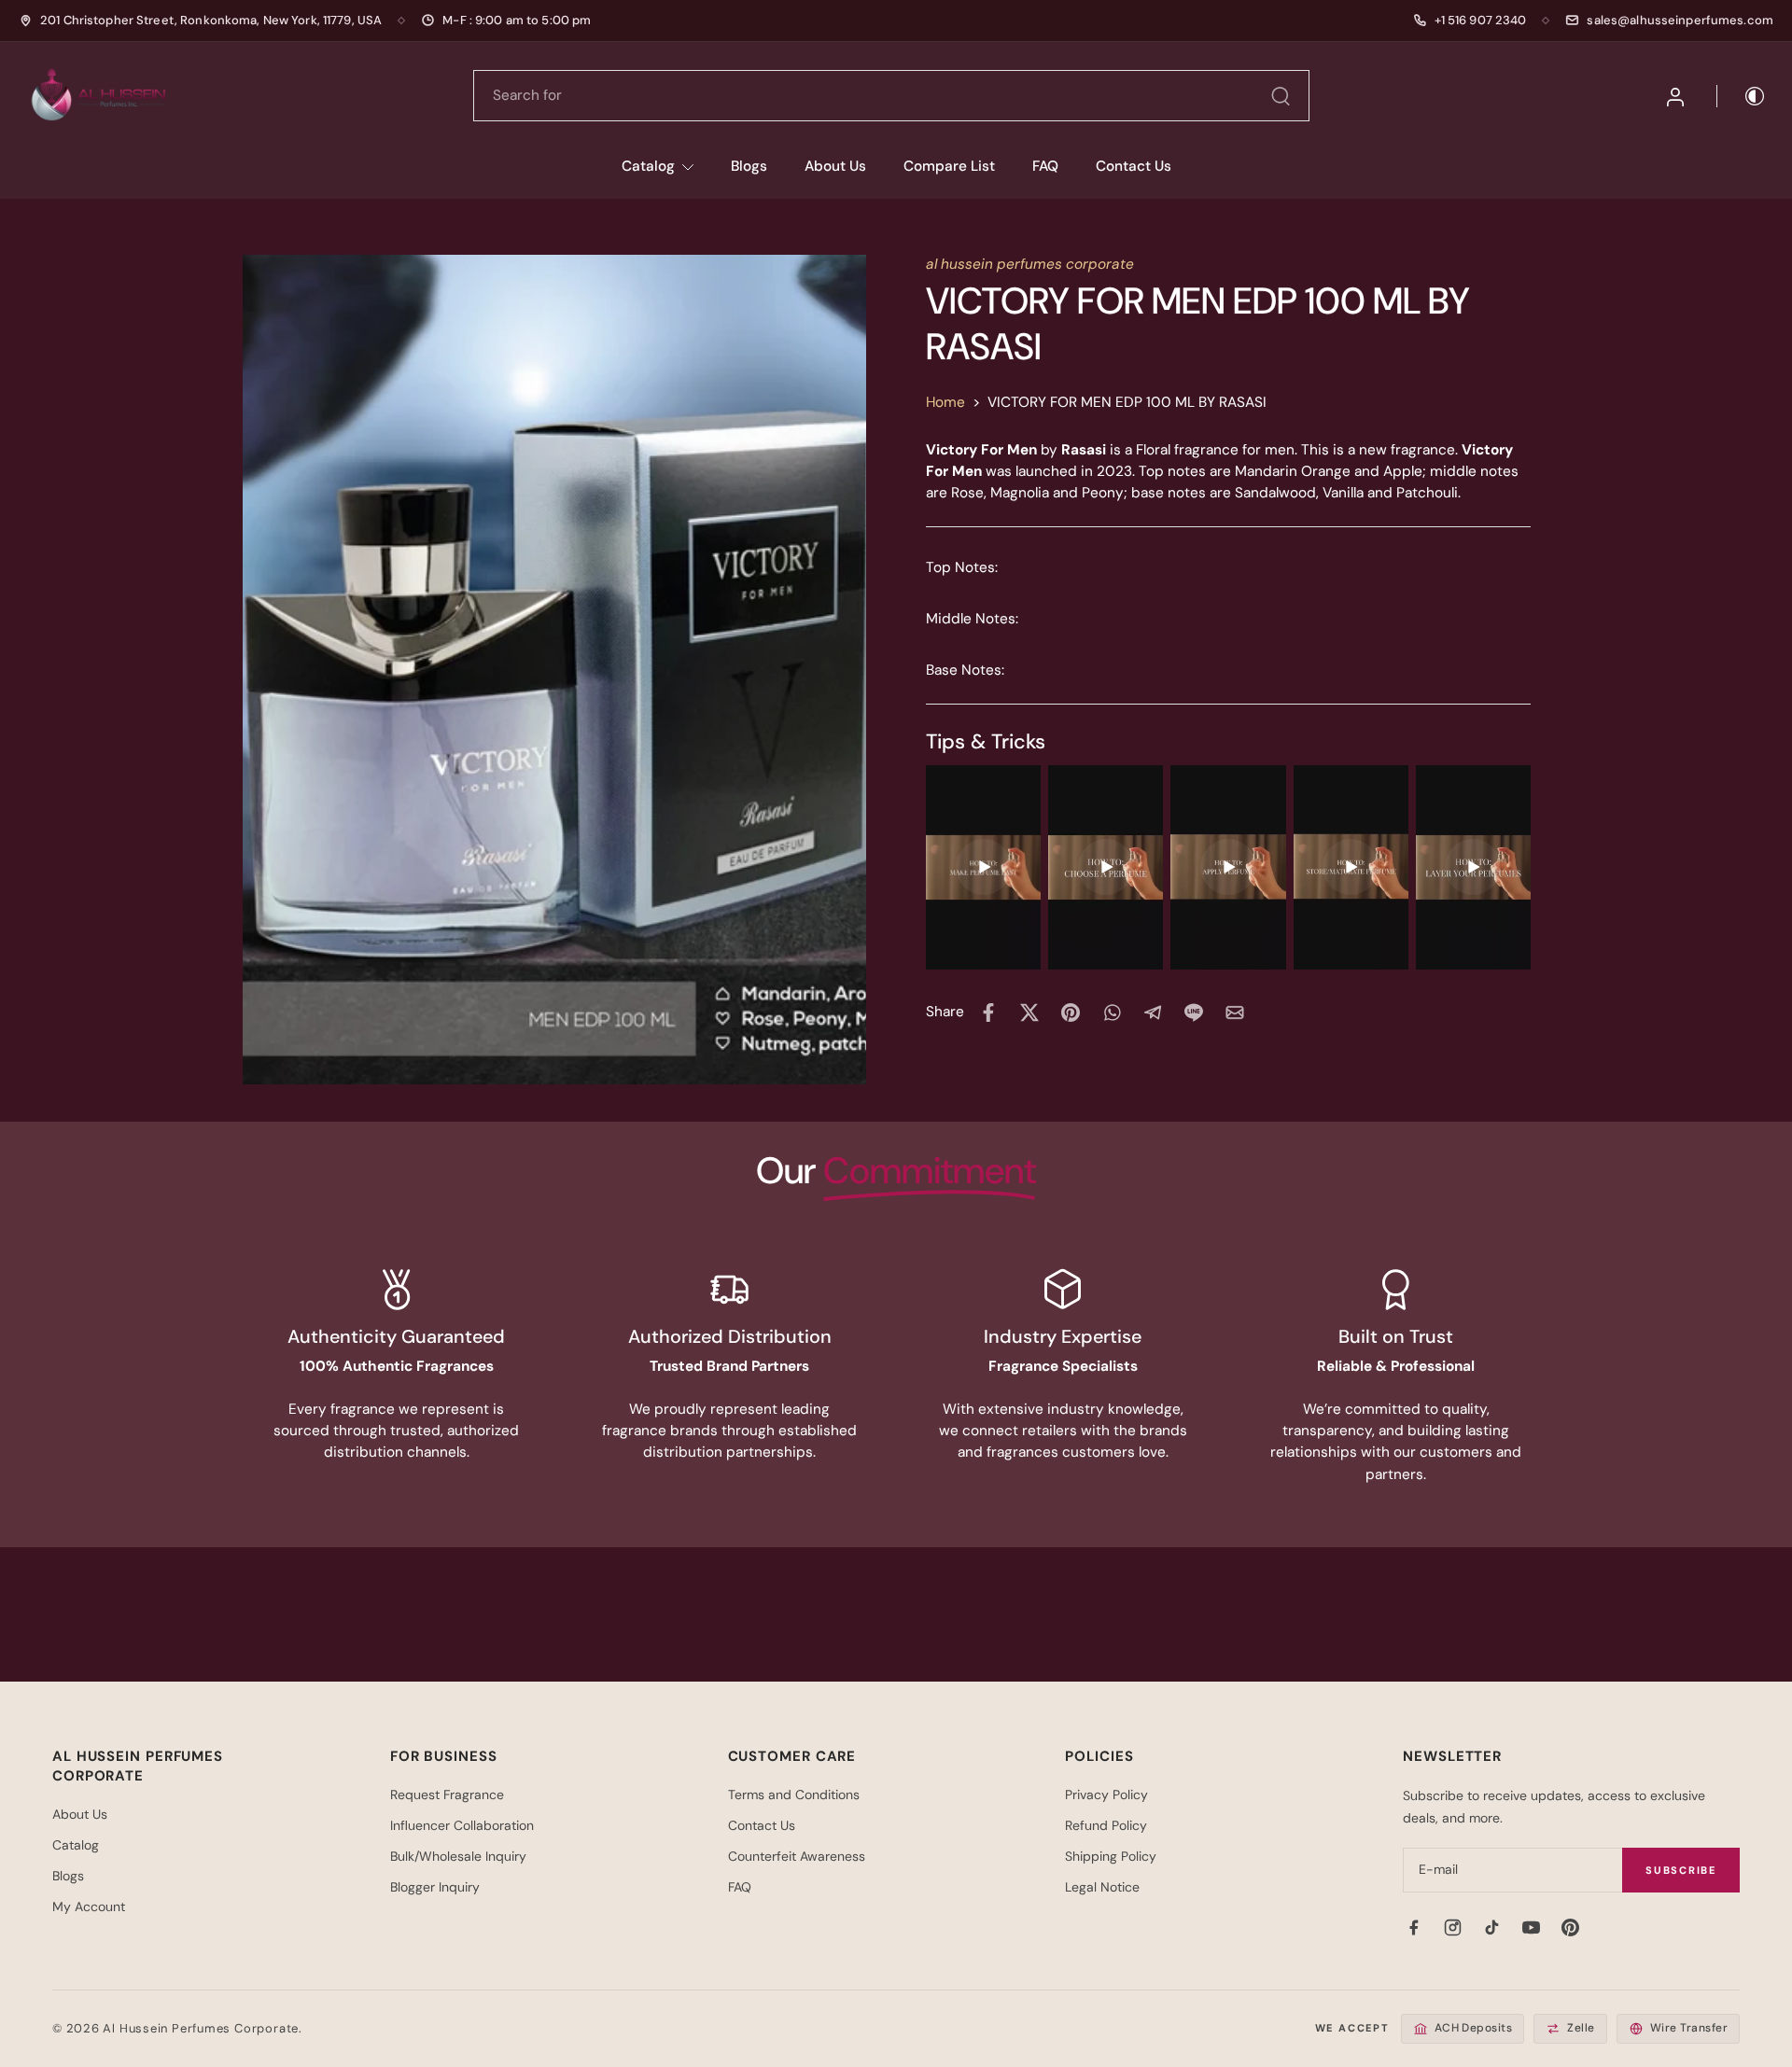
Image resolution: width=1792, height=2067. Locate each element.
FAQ (1045, 166)
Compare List (949, 166)
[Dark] (1742, 96)
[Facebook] (1413, 1927)
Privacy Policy (1106, 1795)
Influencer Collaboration (462, 1825)
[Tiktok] (1491, 1927)
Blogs (749, 166)
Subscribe (1681, 1870)
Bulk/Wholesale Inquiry (458, 1856)
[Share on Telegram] (1153, 1013)
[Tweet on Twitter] (1029, 1013)
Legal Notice (1102, 1887)
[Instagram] (1452, 1927)
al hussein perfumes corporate (1030, 264)
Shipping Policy (1111, 1856)
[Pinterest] (1570, 1927)
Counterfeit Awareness (797, 1856)
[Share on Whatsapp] (1112, 1013)
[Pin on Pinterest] (1071, 1013)
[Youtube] (1531, 1927)
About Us (835, 166)
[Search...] (1281, 96)
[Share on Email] (1235, 1013)
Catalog (648, 166)
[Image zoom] (554, 669)
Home (945, 402)
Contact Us (1134, 166)
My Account (89, 1906)
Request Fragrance (447, 1795)
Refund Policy (1106, 1825)
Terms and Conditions (794, 1795)
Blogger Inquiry (435, 1887)
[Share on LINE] (1194, 1013)
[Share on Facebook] (988, 1013)
